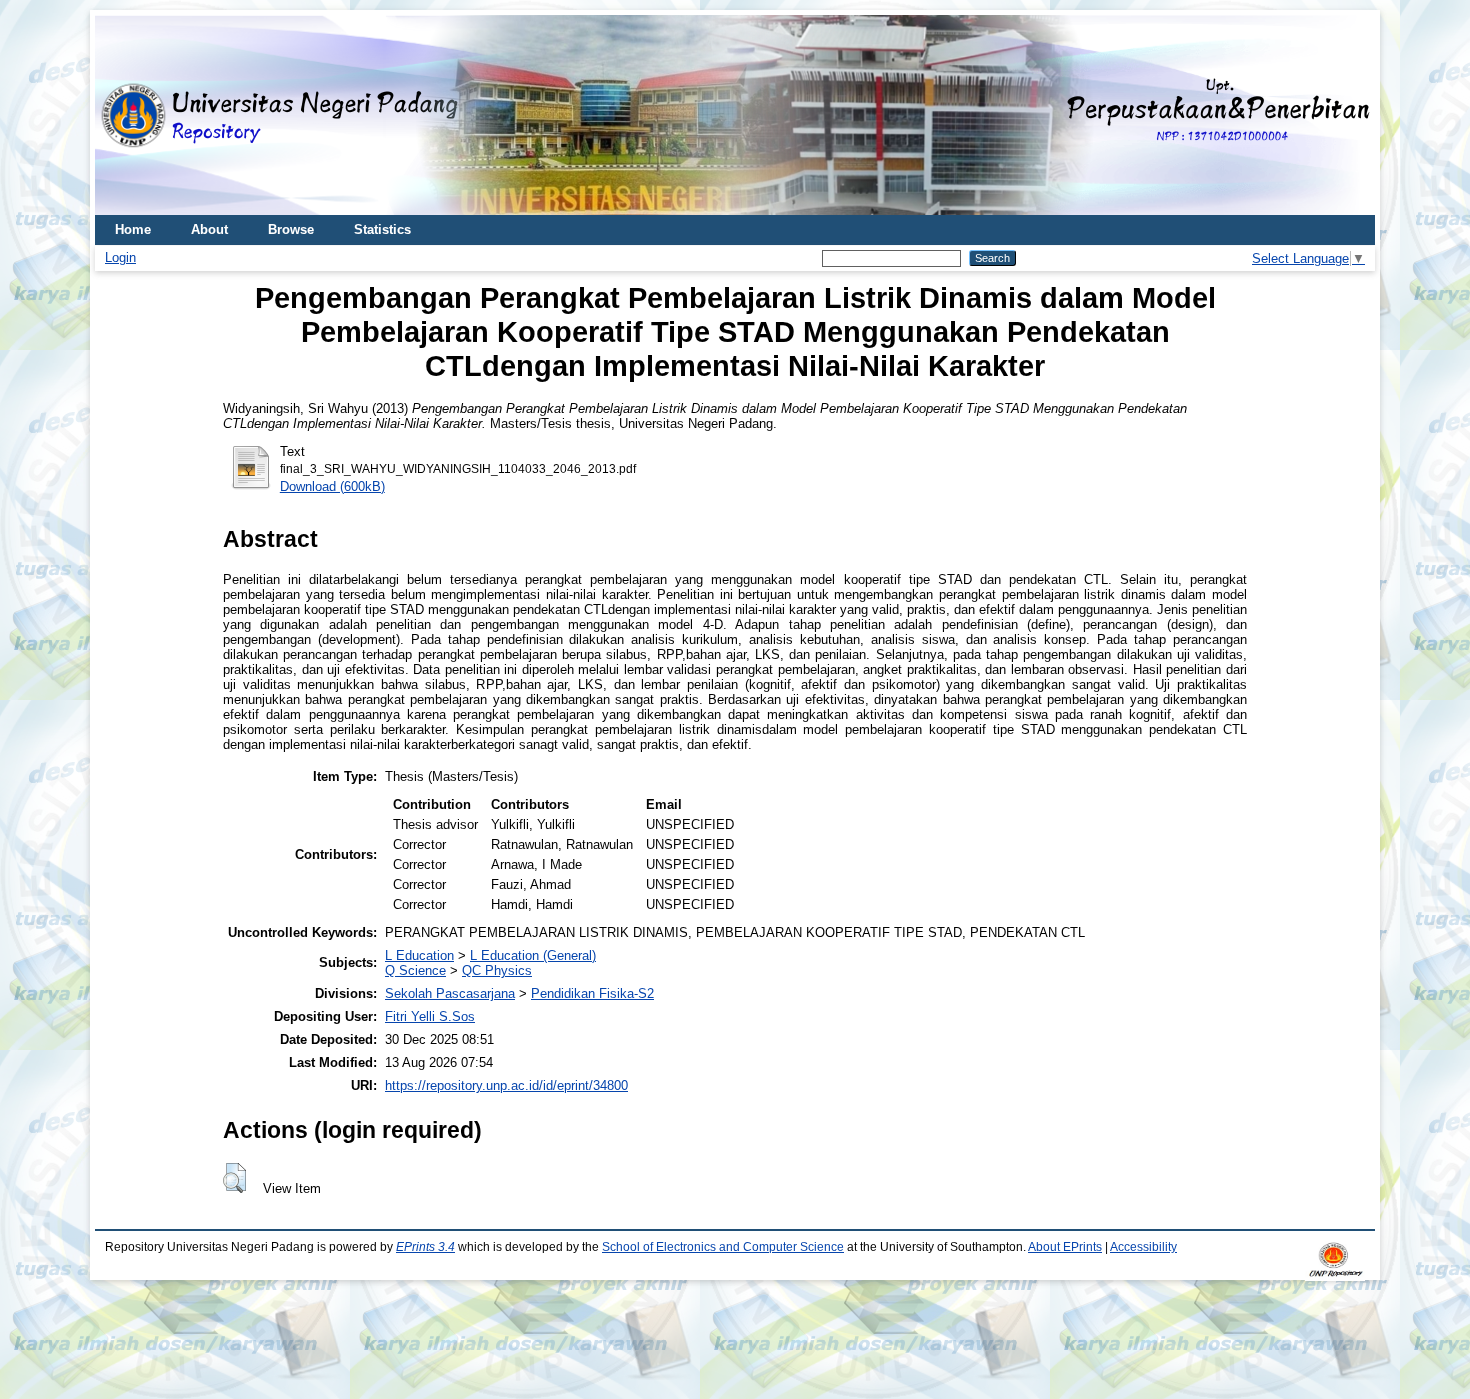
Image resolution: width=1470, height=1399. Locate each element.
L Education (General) (533, 955)
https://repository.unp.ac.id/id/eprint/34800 (506, 1085)
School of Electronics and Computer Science (723, 1247)
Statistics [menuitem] (382, 229)
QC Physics (497, 970)
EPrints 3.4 (425, 1247)
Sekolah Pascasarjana (450, 993)
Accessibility (1143, 1247)
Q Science (415, 970)
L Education (419, 955)
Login (120, 257)
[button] (234, 1178)
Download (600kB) (332, 486)
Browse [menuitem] (291, 229)
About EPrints (1065, 1247)
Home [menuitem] (133, 229)
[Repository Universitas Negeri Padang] (125, 115)
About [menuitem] (209, 229)
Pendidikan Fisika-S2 (592, 993)
